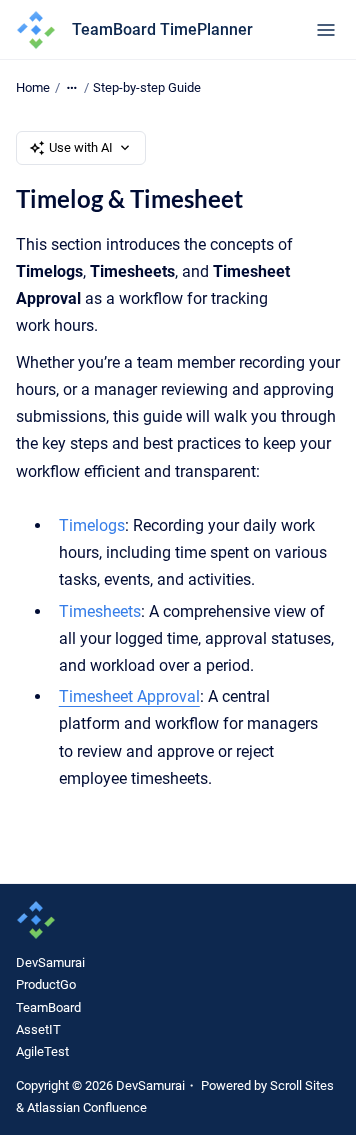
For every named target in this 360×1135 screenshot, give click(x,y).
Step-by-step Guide (147, 87)
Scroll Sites (302, 1085)
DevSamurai (50, 962)
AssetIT (38, 1029)
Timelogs (92, 525)
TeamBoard (48, 1007)
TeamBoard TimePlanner (162, 29)
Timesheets (100, 611)
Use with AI (81, 147)
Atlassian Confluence (87, 1107)
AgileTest (42, 1051)
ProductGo (46, 984)
